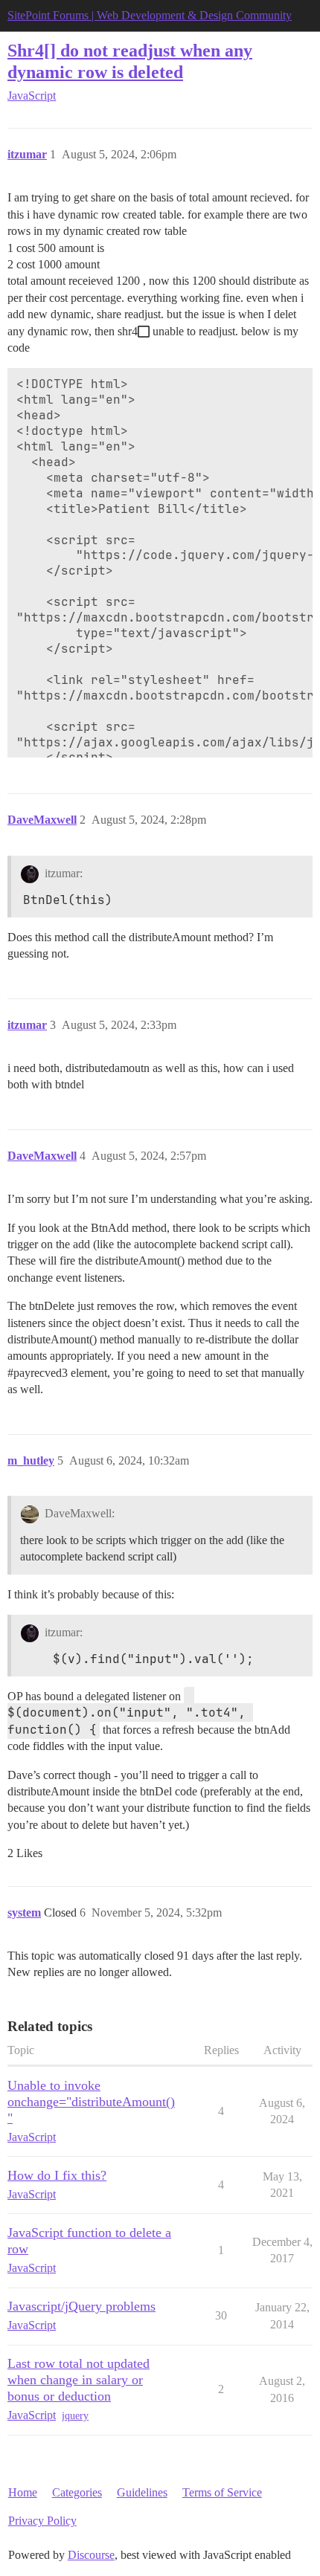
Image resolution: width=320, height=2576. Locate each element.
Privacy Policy (42, 2521)
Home (23, 2492)
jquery (75, 2416)
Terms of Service (222, 2492)
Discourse (91, 2555)
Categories (77, 2492)
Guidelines (142, 2492)
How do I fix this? (57, 2175)
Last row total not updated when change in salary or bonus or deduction (79, 2380)
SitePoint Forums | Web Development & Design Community (150, 15)
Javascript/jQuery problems (81, 2306)
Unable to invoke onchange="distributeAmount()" (91, 2102)
